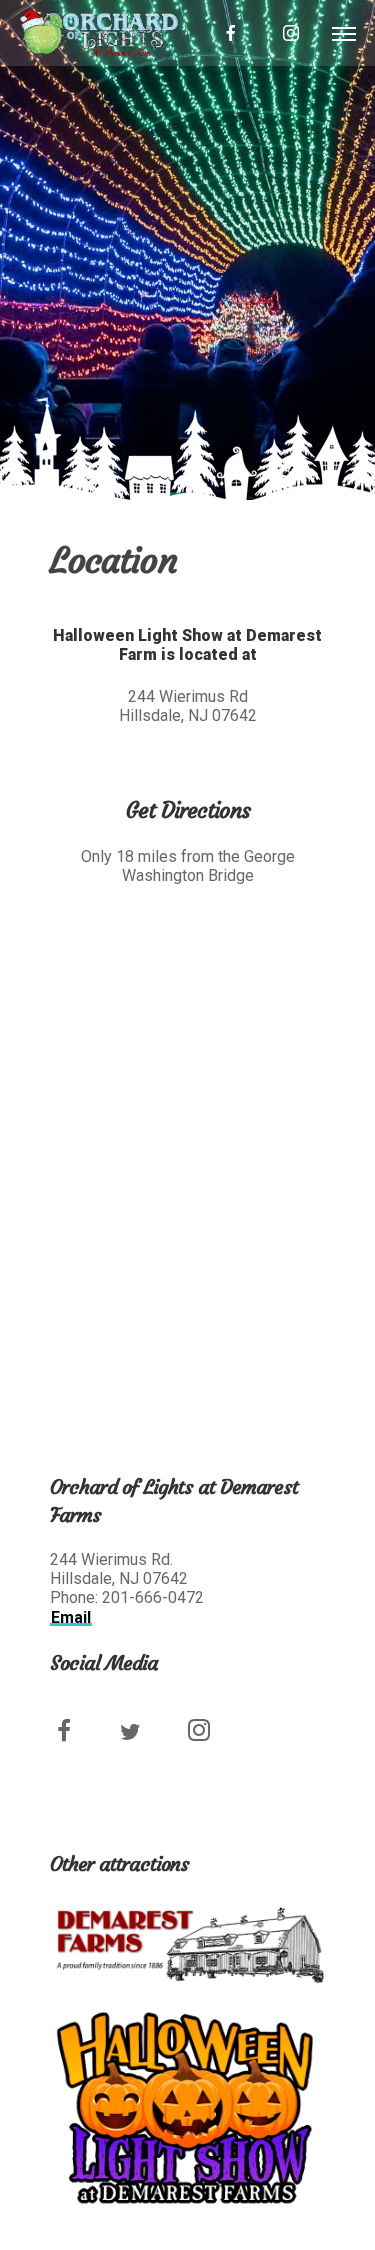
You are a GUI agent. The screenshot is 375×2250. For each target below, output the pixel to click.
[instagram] (291, 33)
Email (71, 1617)
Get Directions (188, 810)
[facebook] (231, 33)
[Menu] (343, 33)
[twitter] (142, 1741)
